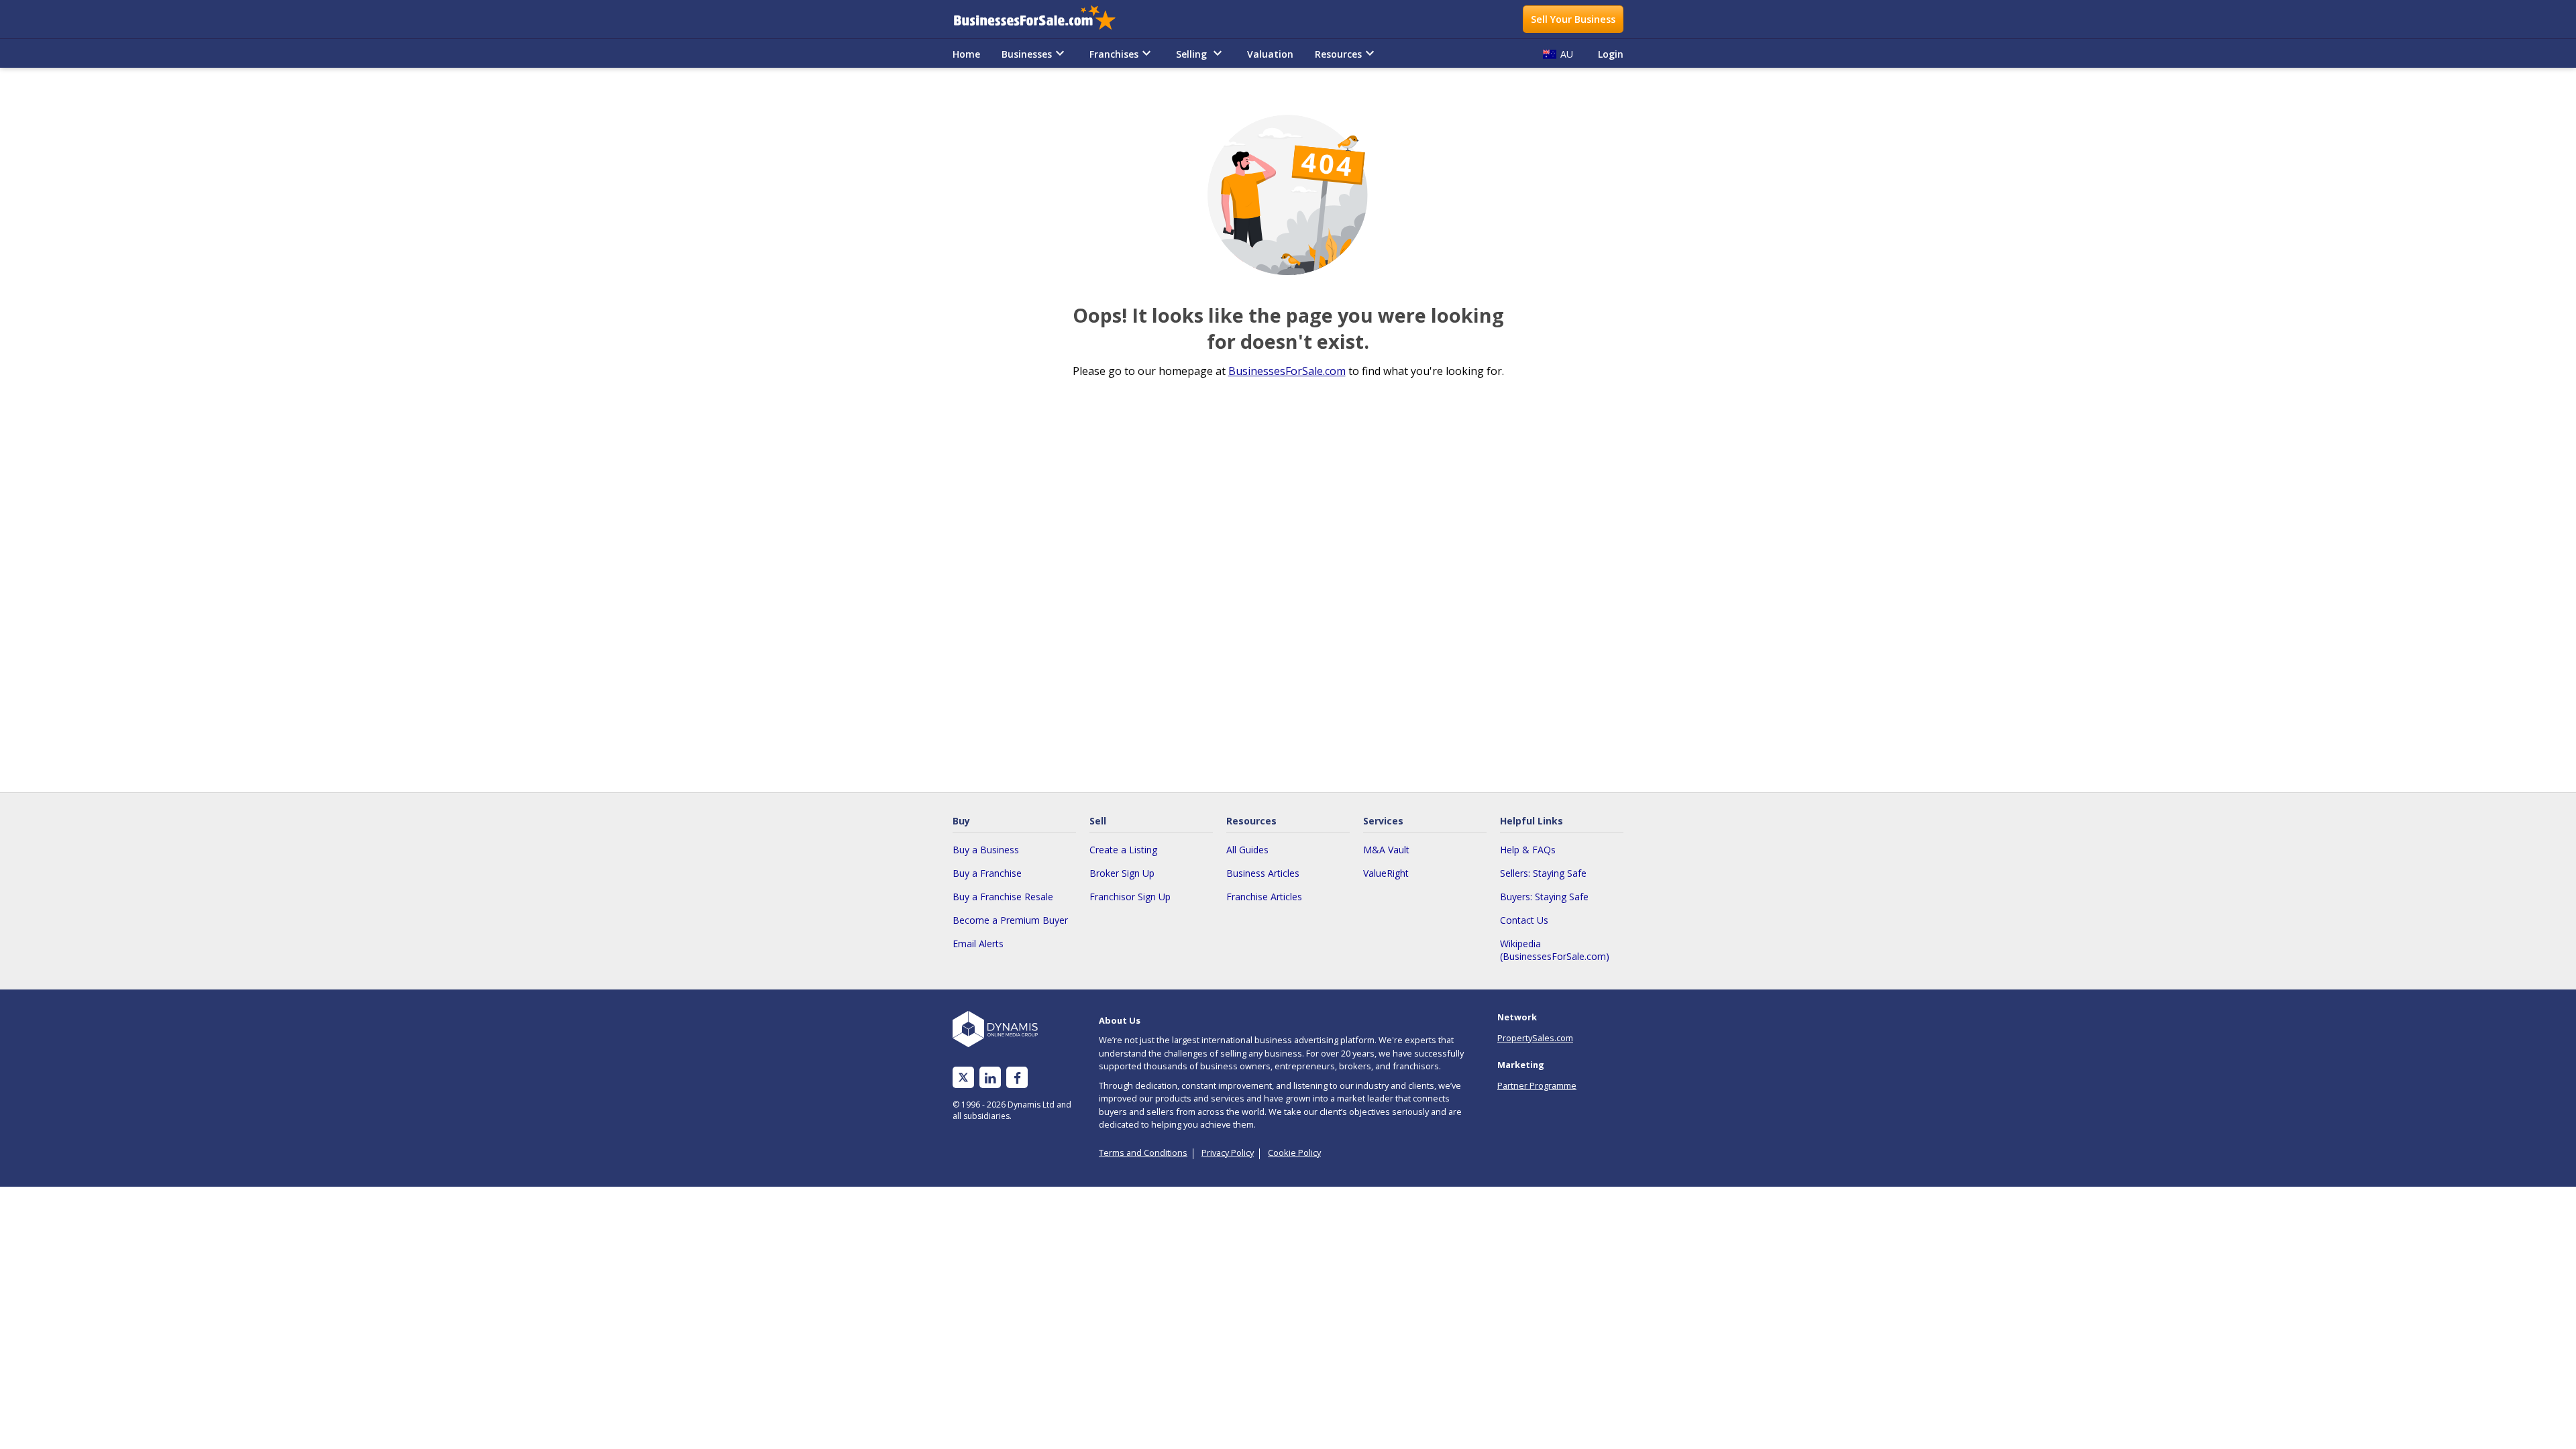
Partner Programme (1537, 1085)
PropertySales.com (1535, 1038)
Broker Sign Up (1122, 873)
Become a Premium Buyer (1010, 920)
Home (966, 54)
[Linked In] (990, 1078)
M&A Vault (1386, 850)
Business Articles (1263, 873)
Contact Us (1524, 920)
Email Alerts (978, 944)
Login (1611, 54)
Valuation (1270, 54)
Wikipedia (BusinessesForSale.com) (1555, 950)
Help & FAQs (1528, 850)
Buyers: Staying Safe (1544, 897)
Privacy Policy (1228, 1152)
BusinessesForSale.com (1287, 371)
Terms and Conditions (1143, 1152)
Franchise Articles (1264, 897)
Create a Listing (1123, 850)
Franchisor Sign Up (1130, 897)
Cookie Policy (1294, 1152)
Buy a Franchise (987, 873)
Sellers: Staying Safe (1543, 873)
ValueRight (1386, 873)
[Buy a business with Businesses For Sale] (1044, 19)
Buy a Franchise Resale (1003, 897)
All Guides (1247, 850)
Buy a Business (986, 850)
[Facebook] (1017, 1078)
